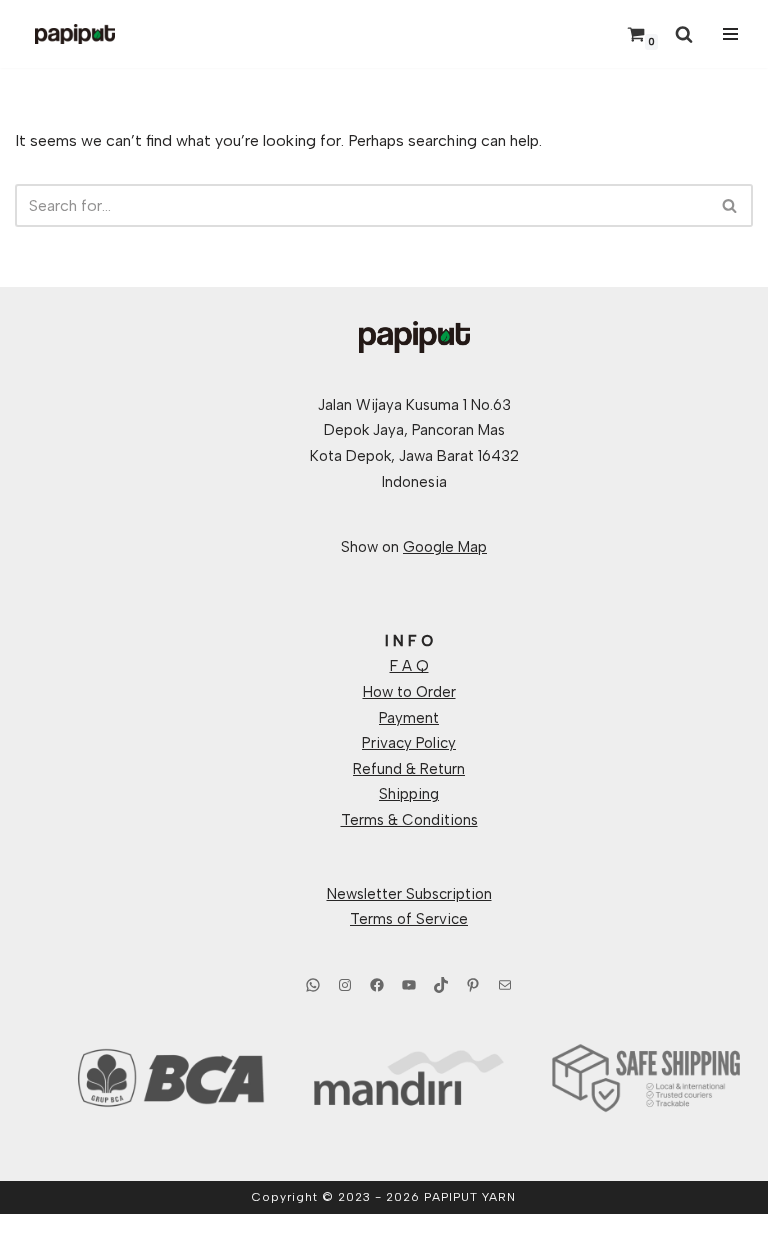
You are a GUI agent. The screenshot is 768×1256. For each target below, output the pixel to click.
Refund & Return (409, 769)
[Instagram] (345, 985)
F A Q (409, 666)
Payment (409, 718)
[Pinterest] (473, 985)
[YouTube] (409, 985)
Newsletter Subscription (409, 894)
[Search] (684, 34)
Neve (292, 1234)
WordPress (453, 1234)
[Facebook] (377, 985)
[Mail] (505, 985)
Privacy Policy (409, 743)
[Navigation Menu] (728, 34)
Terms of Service (409, 919)
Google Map (445, 547)
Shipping (409, 794)
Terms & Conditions (409, 820)
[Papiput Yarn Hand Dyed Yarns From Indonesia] (75, 34)
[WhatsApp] (313, 985)
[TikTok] (441, 985)
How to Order (409, 692)
